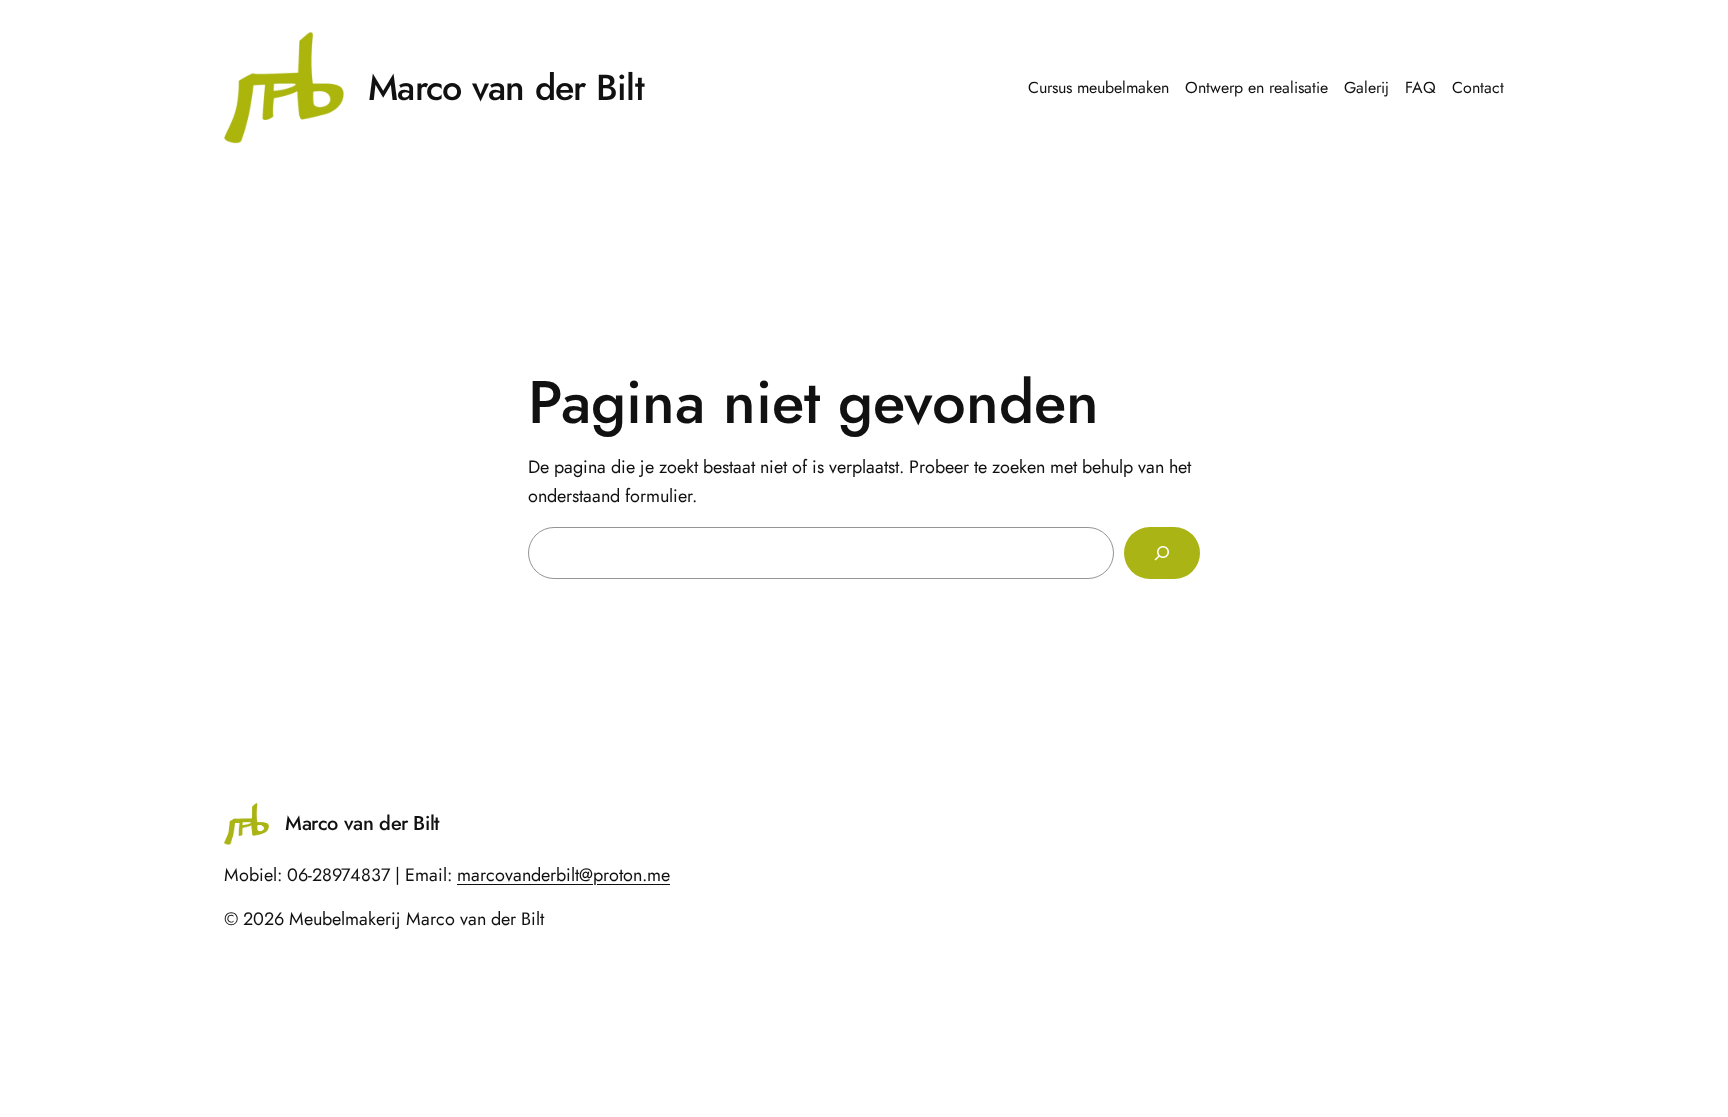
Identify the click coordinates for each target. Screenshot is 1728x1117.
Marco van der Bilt (506, 87)
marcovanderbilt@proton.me (563, 875)
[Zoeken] (1162, 553)
